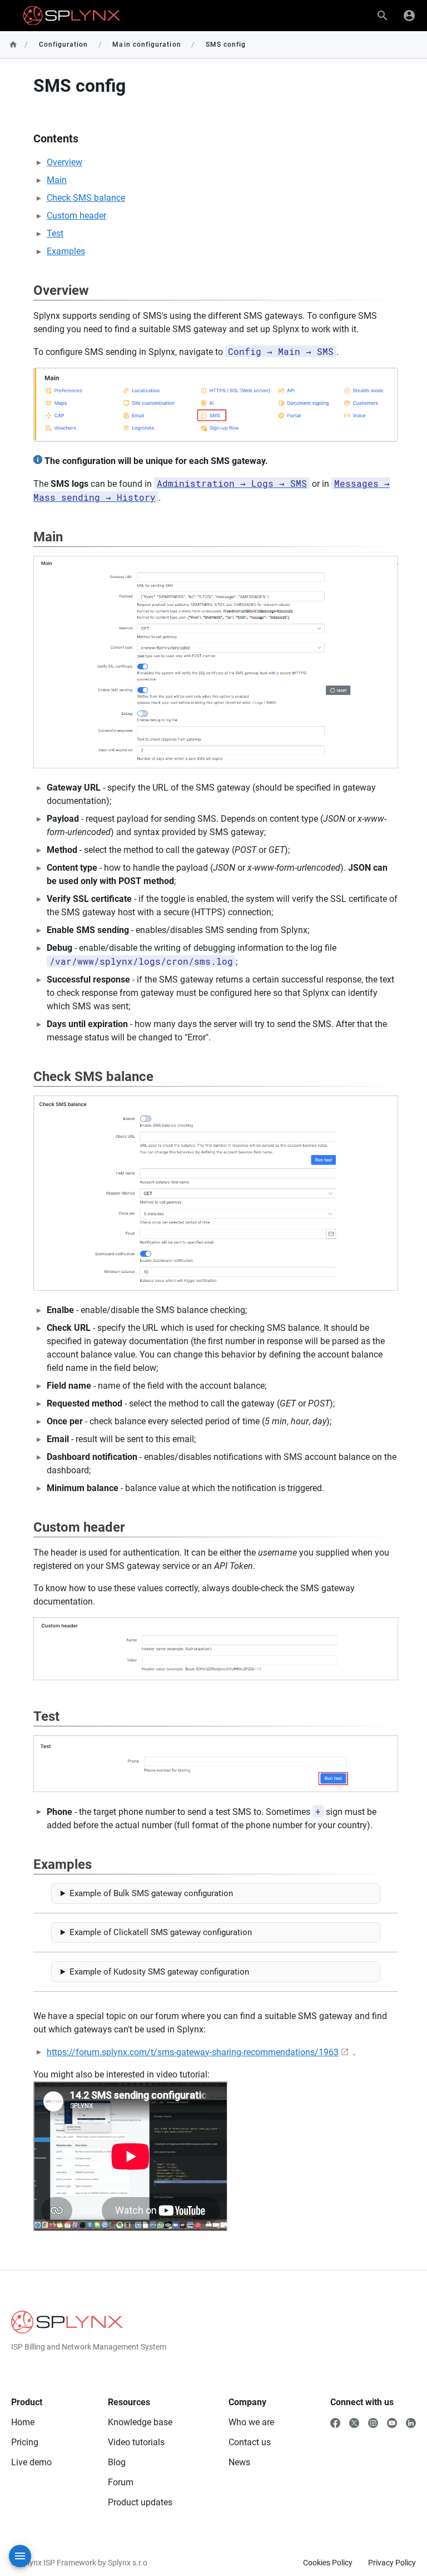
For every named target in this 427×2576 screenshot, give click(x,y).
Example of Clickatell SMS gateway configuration (161, 1932)
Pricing (25, 2442)
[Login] (409, 16)
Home (23, 2422)
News (239, 2462)
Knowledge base (140, 2422)
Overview (64, 162)
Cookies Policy (328, 2563)
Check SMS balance (86, 198)
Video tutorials (136, 2442)
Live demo (31, 2462)
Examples (66, 251)
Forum (121, 2482)
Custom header (76, 216)
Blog (117, 2462)
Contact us (250, 2442)
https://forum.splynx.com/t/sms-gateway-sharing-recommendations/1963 (193, 2052)
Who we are (251, 2422)
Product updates (140, 2502)
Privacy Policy (392, 2563)
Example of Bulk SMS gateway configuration (151, 1893)
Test (55, 233)
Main (57, 180)
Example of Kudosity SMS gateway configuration (159, 1972)
